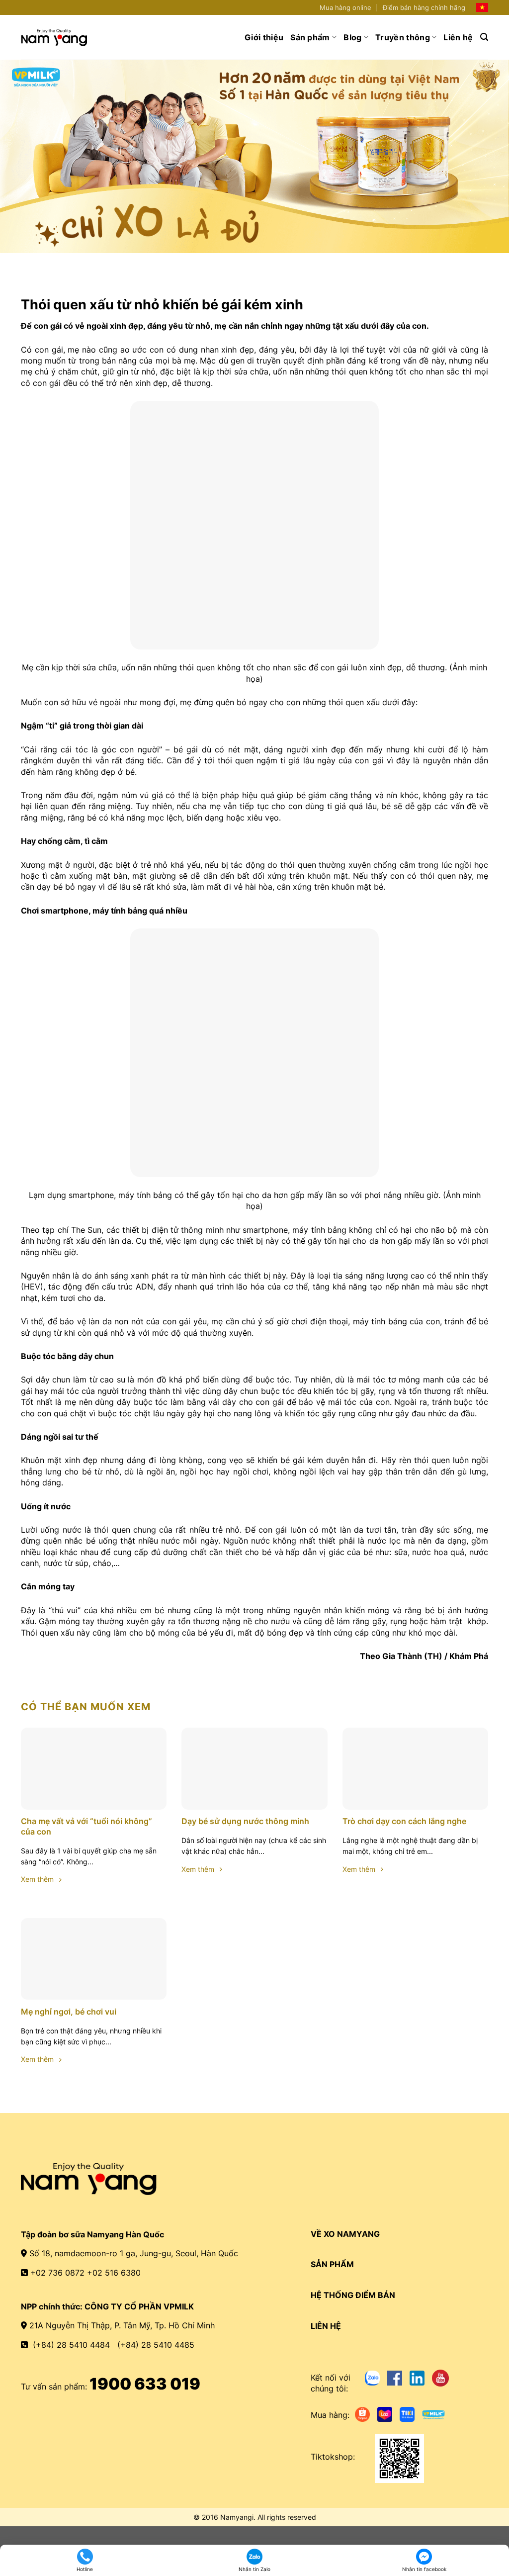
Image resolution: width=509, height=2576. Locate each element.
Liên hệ (458, 37)
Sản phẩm (310, 37)
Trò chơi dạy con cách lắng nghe (404, 1821)
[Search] (484, 37)
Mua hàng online (345, 8)
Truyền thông (403, 37)
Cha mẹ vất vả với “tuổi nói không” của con (86, 1826)
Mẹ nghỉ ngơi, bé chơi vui (69, 2012)
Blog (352, 37)
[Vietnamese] (482, 7)
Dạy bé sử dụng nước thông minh (245, 1821)
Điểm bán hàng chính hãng (424, 8)
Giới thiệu (264, 37)
